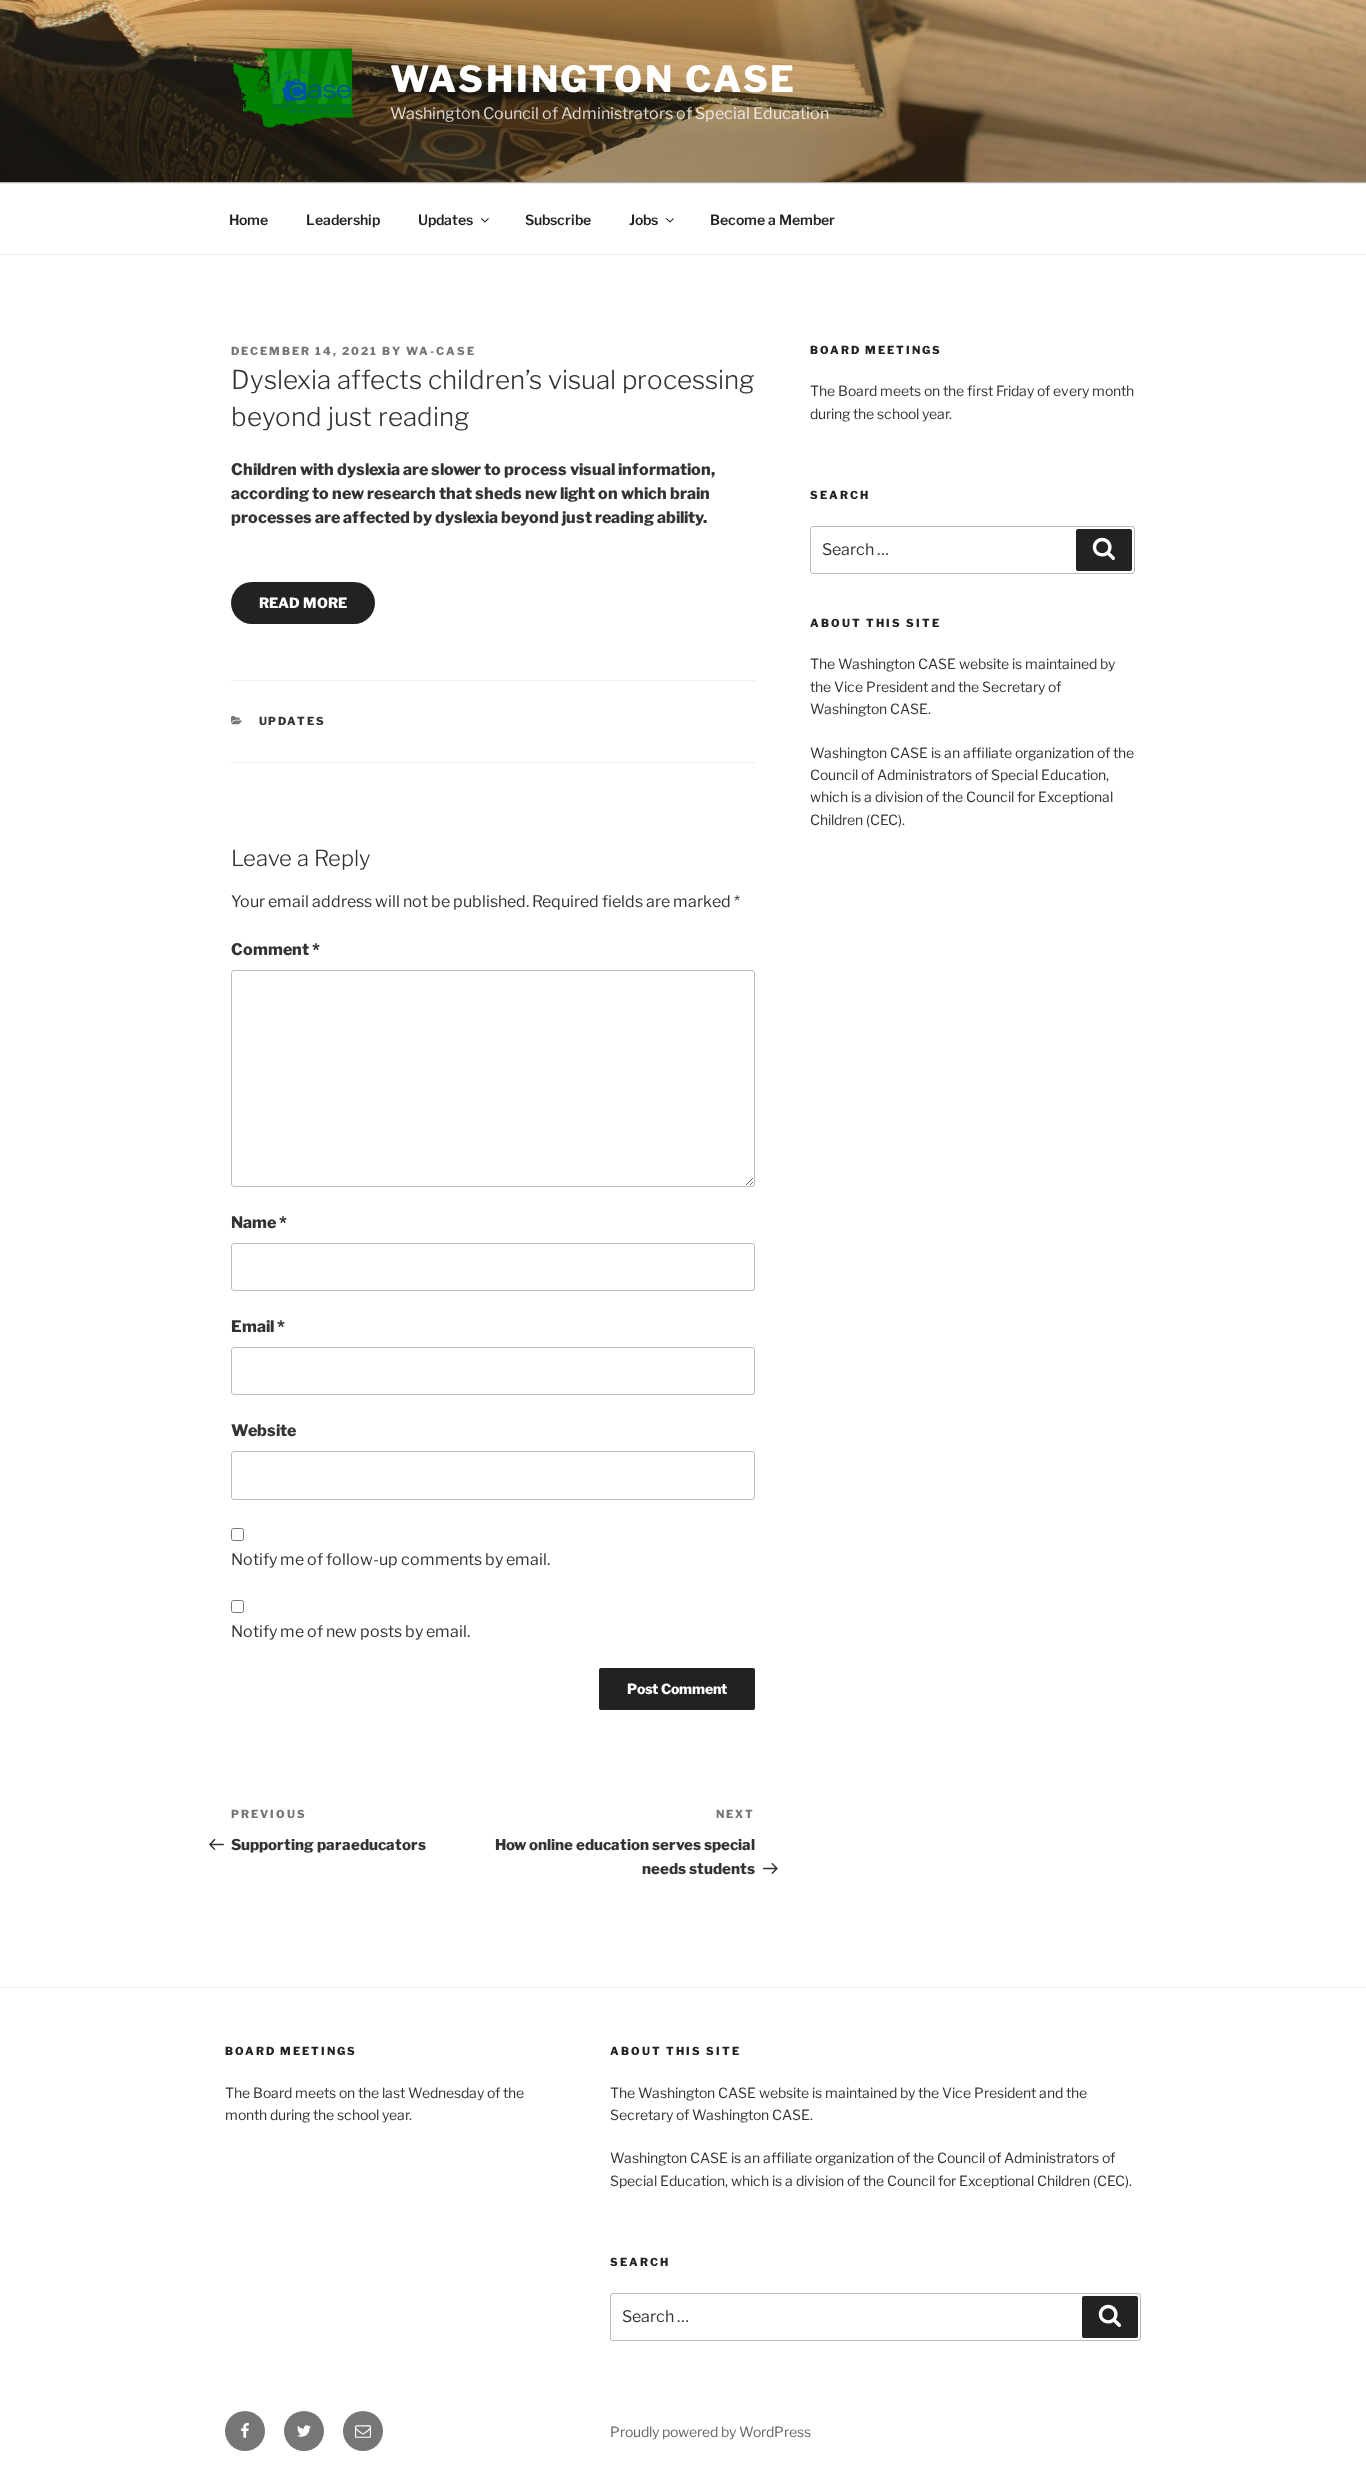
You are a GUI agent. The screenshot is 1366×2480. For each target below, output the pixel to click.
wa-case (441, 351)
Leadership (343, 219)
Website (263, 1430)
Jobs (643, 219)
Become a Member (772, 219)
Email (258, 1326)
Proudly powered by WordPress (710, 2431)
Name (259, 1222)
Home (248, 219)
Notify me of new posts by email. (350, 1631)
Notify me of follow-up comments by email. (390, 1559)
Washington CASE (593, 79)
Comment (275, 949)
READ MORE (303, 602)
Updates (445, 219)
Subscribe (558, 219)
